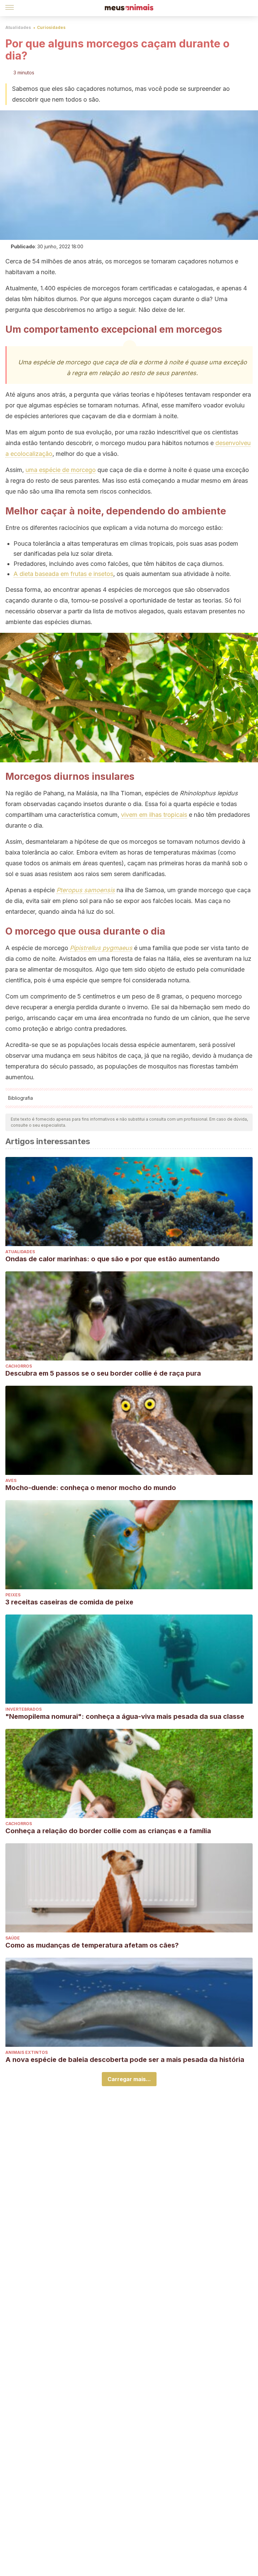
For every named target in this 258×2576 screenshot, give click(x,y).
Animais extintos (27, 2052)
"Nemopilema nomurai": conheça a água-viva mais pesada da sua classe (125, 1716)
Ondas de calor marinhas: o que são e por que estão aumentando (113, 1259)
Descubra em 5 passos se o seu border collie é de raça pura (103, 1373)
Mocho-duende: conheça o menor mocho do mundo (91, 1488)
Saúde (13, 1938)
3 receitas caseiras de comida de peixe (69, 1602)
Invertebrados (24, 1709)
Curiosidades (51, 27)
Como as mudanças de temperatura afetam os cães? (92, 1945)
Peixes (13, 1595)
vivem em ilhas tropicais (154, 815)
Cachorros (19, 1366)
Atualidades (18, 27)
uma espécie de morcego (61, 470)
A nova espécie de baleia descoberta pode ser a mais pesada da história (125, 2060)
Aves (11, 1480)
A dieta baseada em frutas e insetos (63, 574)
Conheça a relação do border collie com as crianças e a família (108, 1831)
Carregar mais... (129, 2079)
